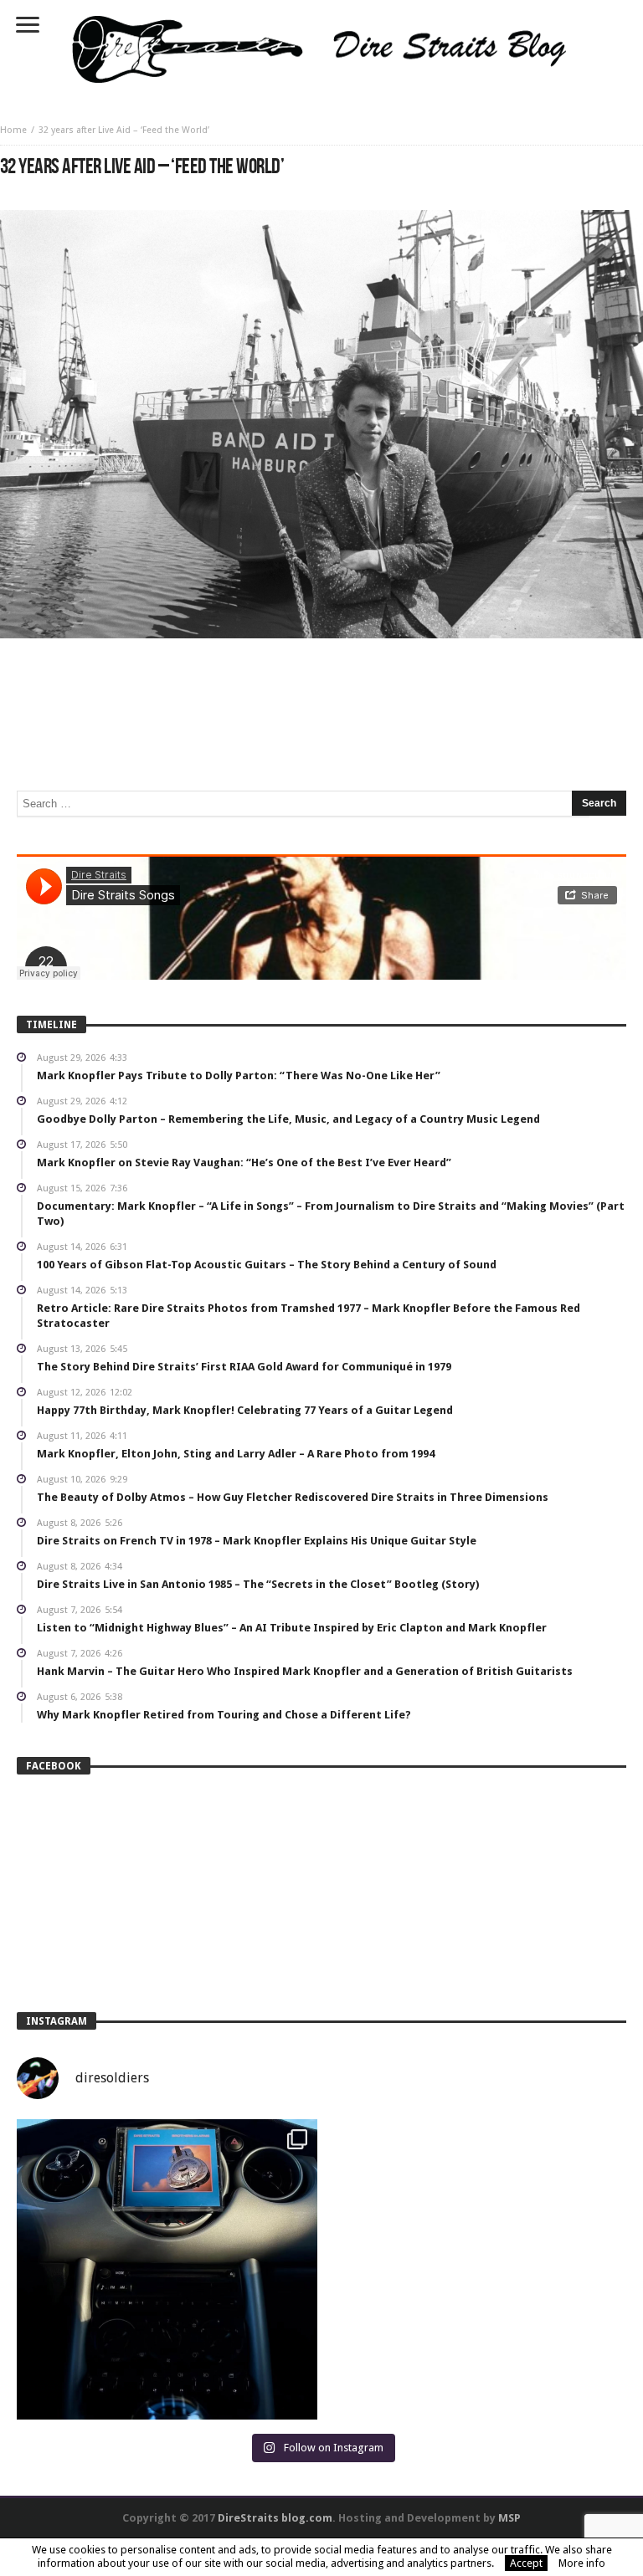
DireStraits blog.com (275, 2518)
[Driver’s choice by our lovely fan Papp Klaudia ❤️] (167, 2269)
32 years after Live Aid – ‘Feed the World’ (124, 130)
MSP (509, 2518)
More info (582, 2563)
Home (13, 130)
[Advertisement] (321, 689)
